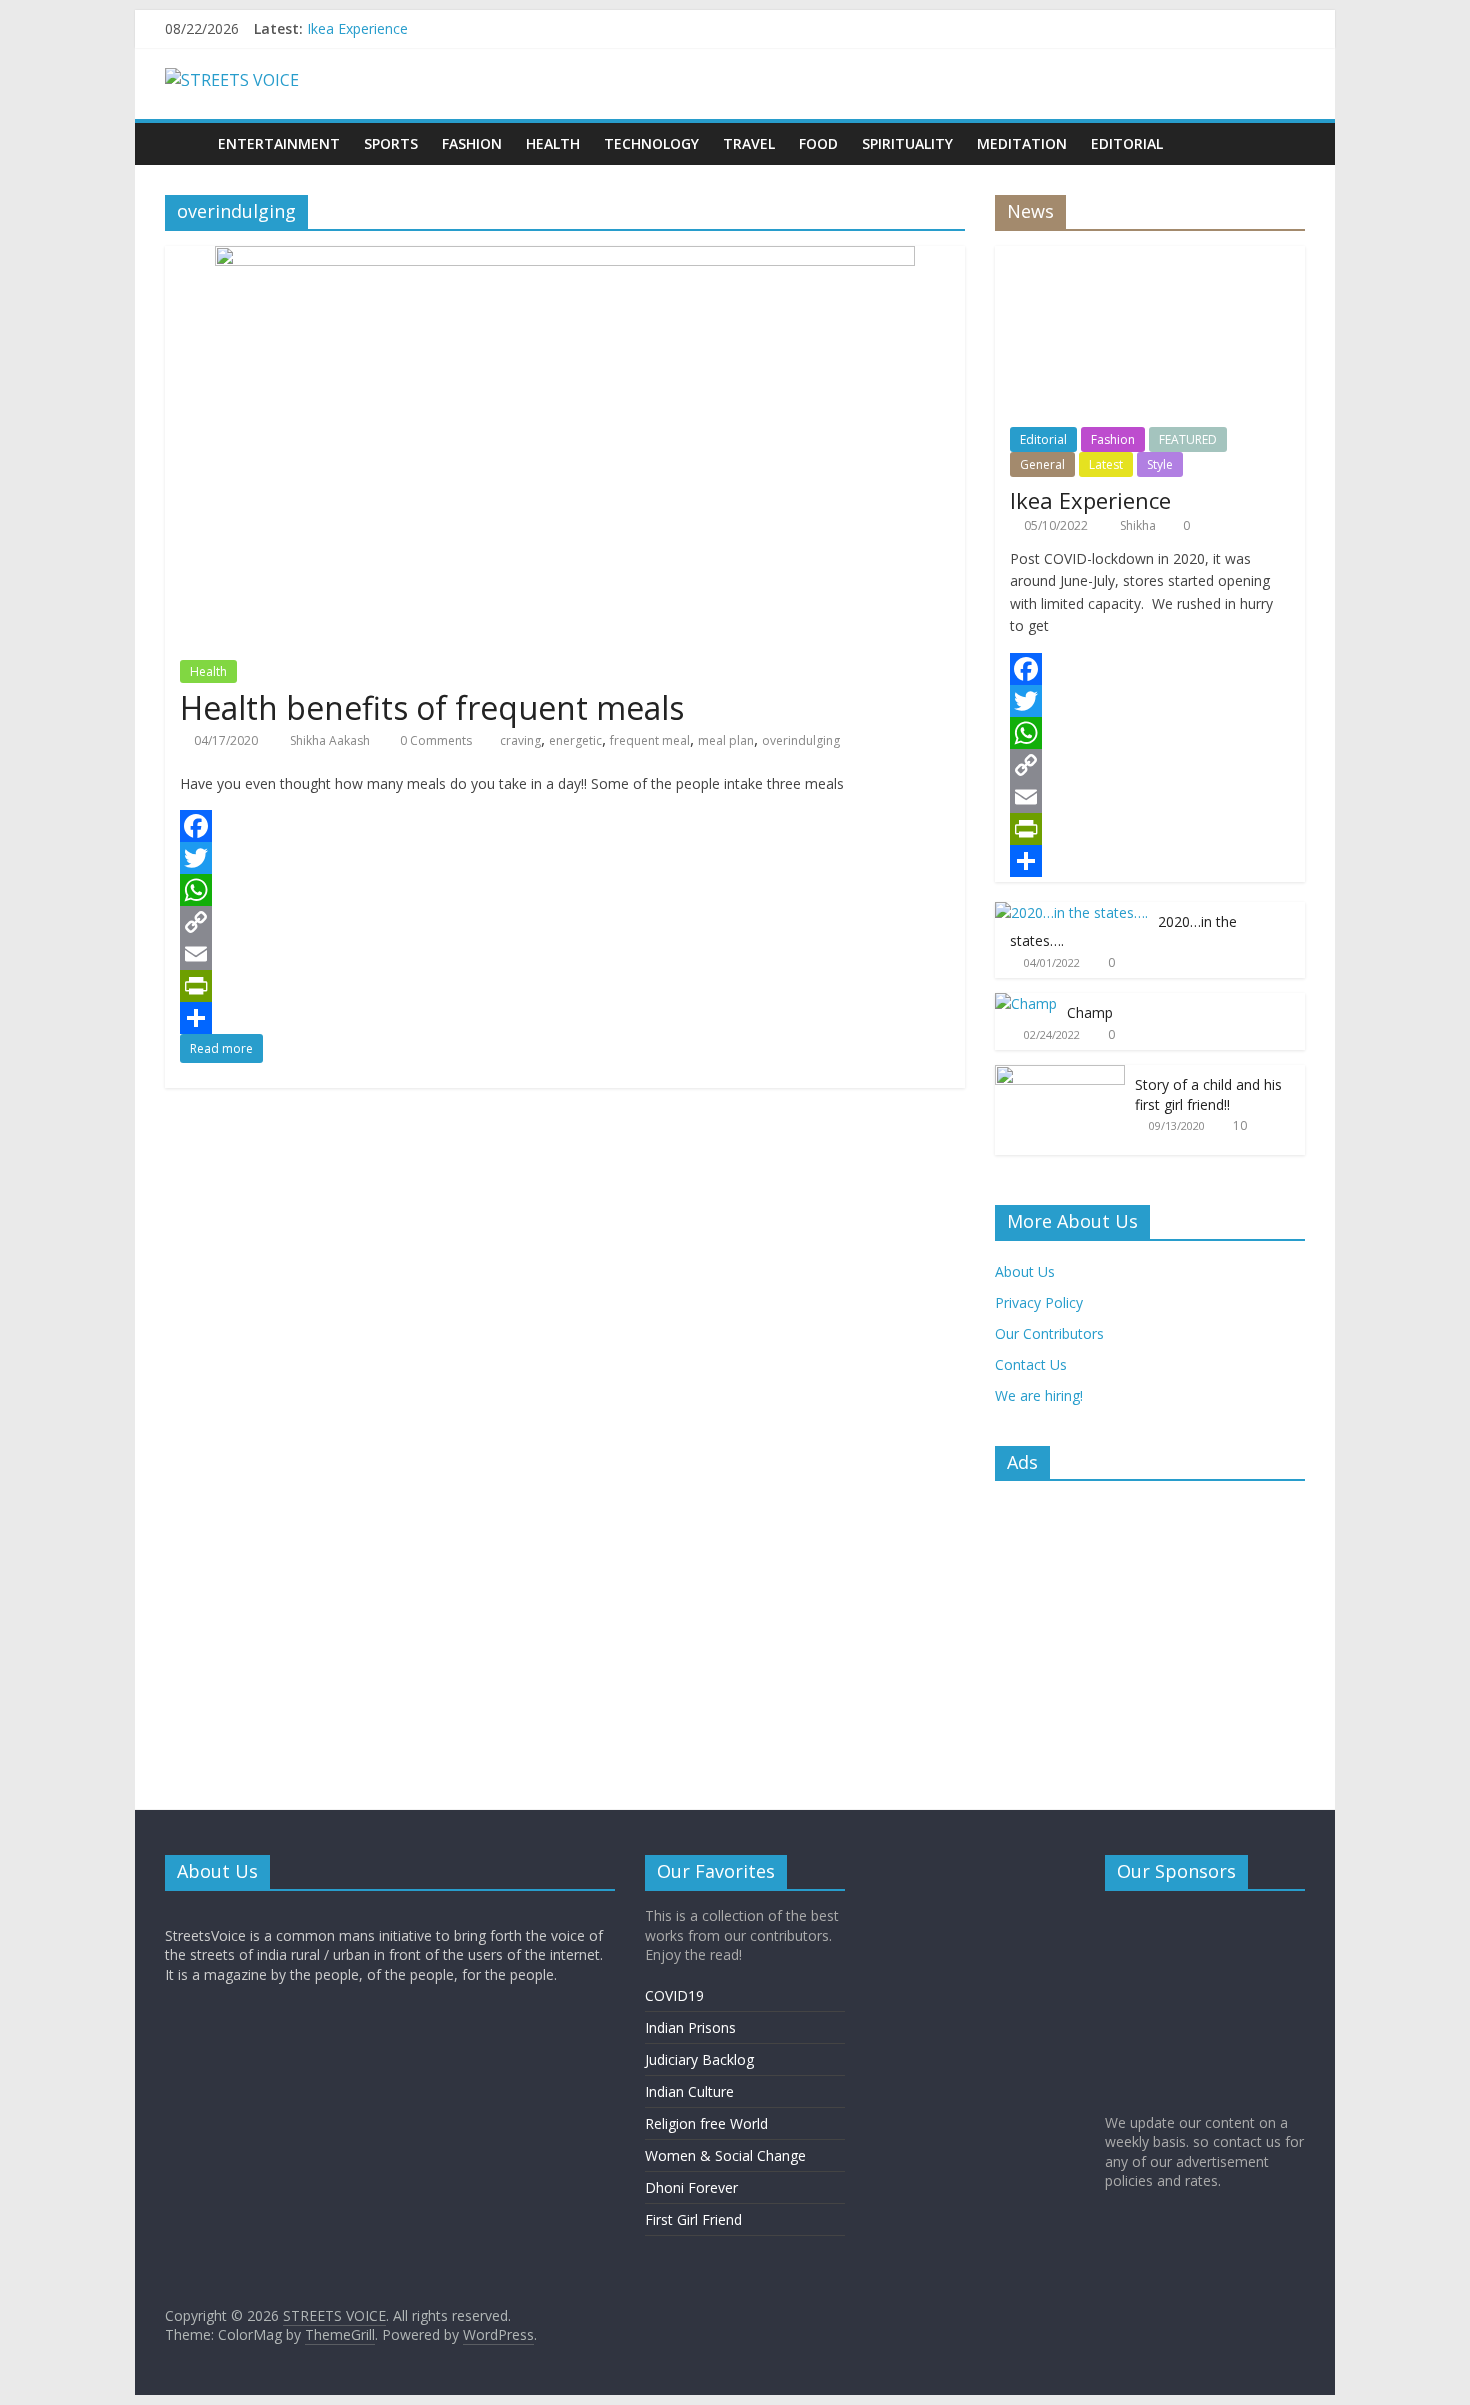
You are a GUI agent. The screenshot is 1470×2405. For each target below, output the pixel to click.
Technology (651, 143)
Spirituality (907, 143)
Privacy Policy (1039, 1302)
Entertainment (279, 143)
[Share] (565, 1018)
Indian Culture (689, 2091)
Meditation (1022, 143)
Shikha (1139, 525)
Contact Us (1031, 1364)
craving (520, 740)
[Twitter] (565, 858)
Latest (1106, 464)
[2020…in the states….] (1071, 912)
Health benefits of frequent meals (432, 707)
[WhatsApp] (565, 890)
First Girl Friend (693, 2219)
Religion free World (706, 2123)
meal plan (726, 740)
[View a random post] (1285, 144)
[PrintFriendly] (565, 986)
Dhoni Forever (691, 2187)
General (1042, 464)
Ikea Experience (357, 28)
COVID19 (674, 1995)
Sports (391, 143)
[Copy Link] (565, 922)
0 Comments (434, 740)
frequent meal (650, 740)
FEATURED (1188, 439)
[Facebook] (565, 826)
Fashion (472, 143)
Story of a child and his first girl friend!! (1208, 1094)
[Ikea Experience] (1150, 256)
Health (553, 143)
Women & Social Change (725, 2155)
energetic (575, 740)
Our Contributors (1049, 1333)
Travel (749, 143)
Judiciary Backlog (699, 2059)
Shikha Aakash (331, 740)
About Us (1025, 1271)
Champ (1090, 1012)
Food (818, 143)
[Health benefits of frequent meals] (565, 258)
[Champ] (1026, 1003)
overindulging (801, 740)
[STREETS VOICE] (185, 143)
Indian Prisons (690, 2027)
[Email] (565, 954)
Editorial (1127, 143)
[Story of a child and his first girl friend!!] (1060, 1075)
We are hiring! (1039, 1395)
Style (1160, 464)
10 (1240, 1125)
